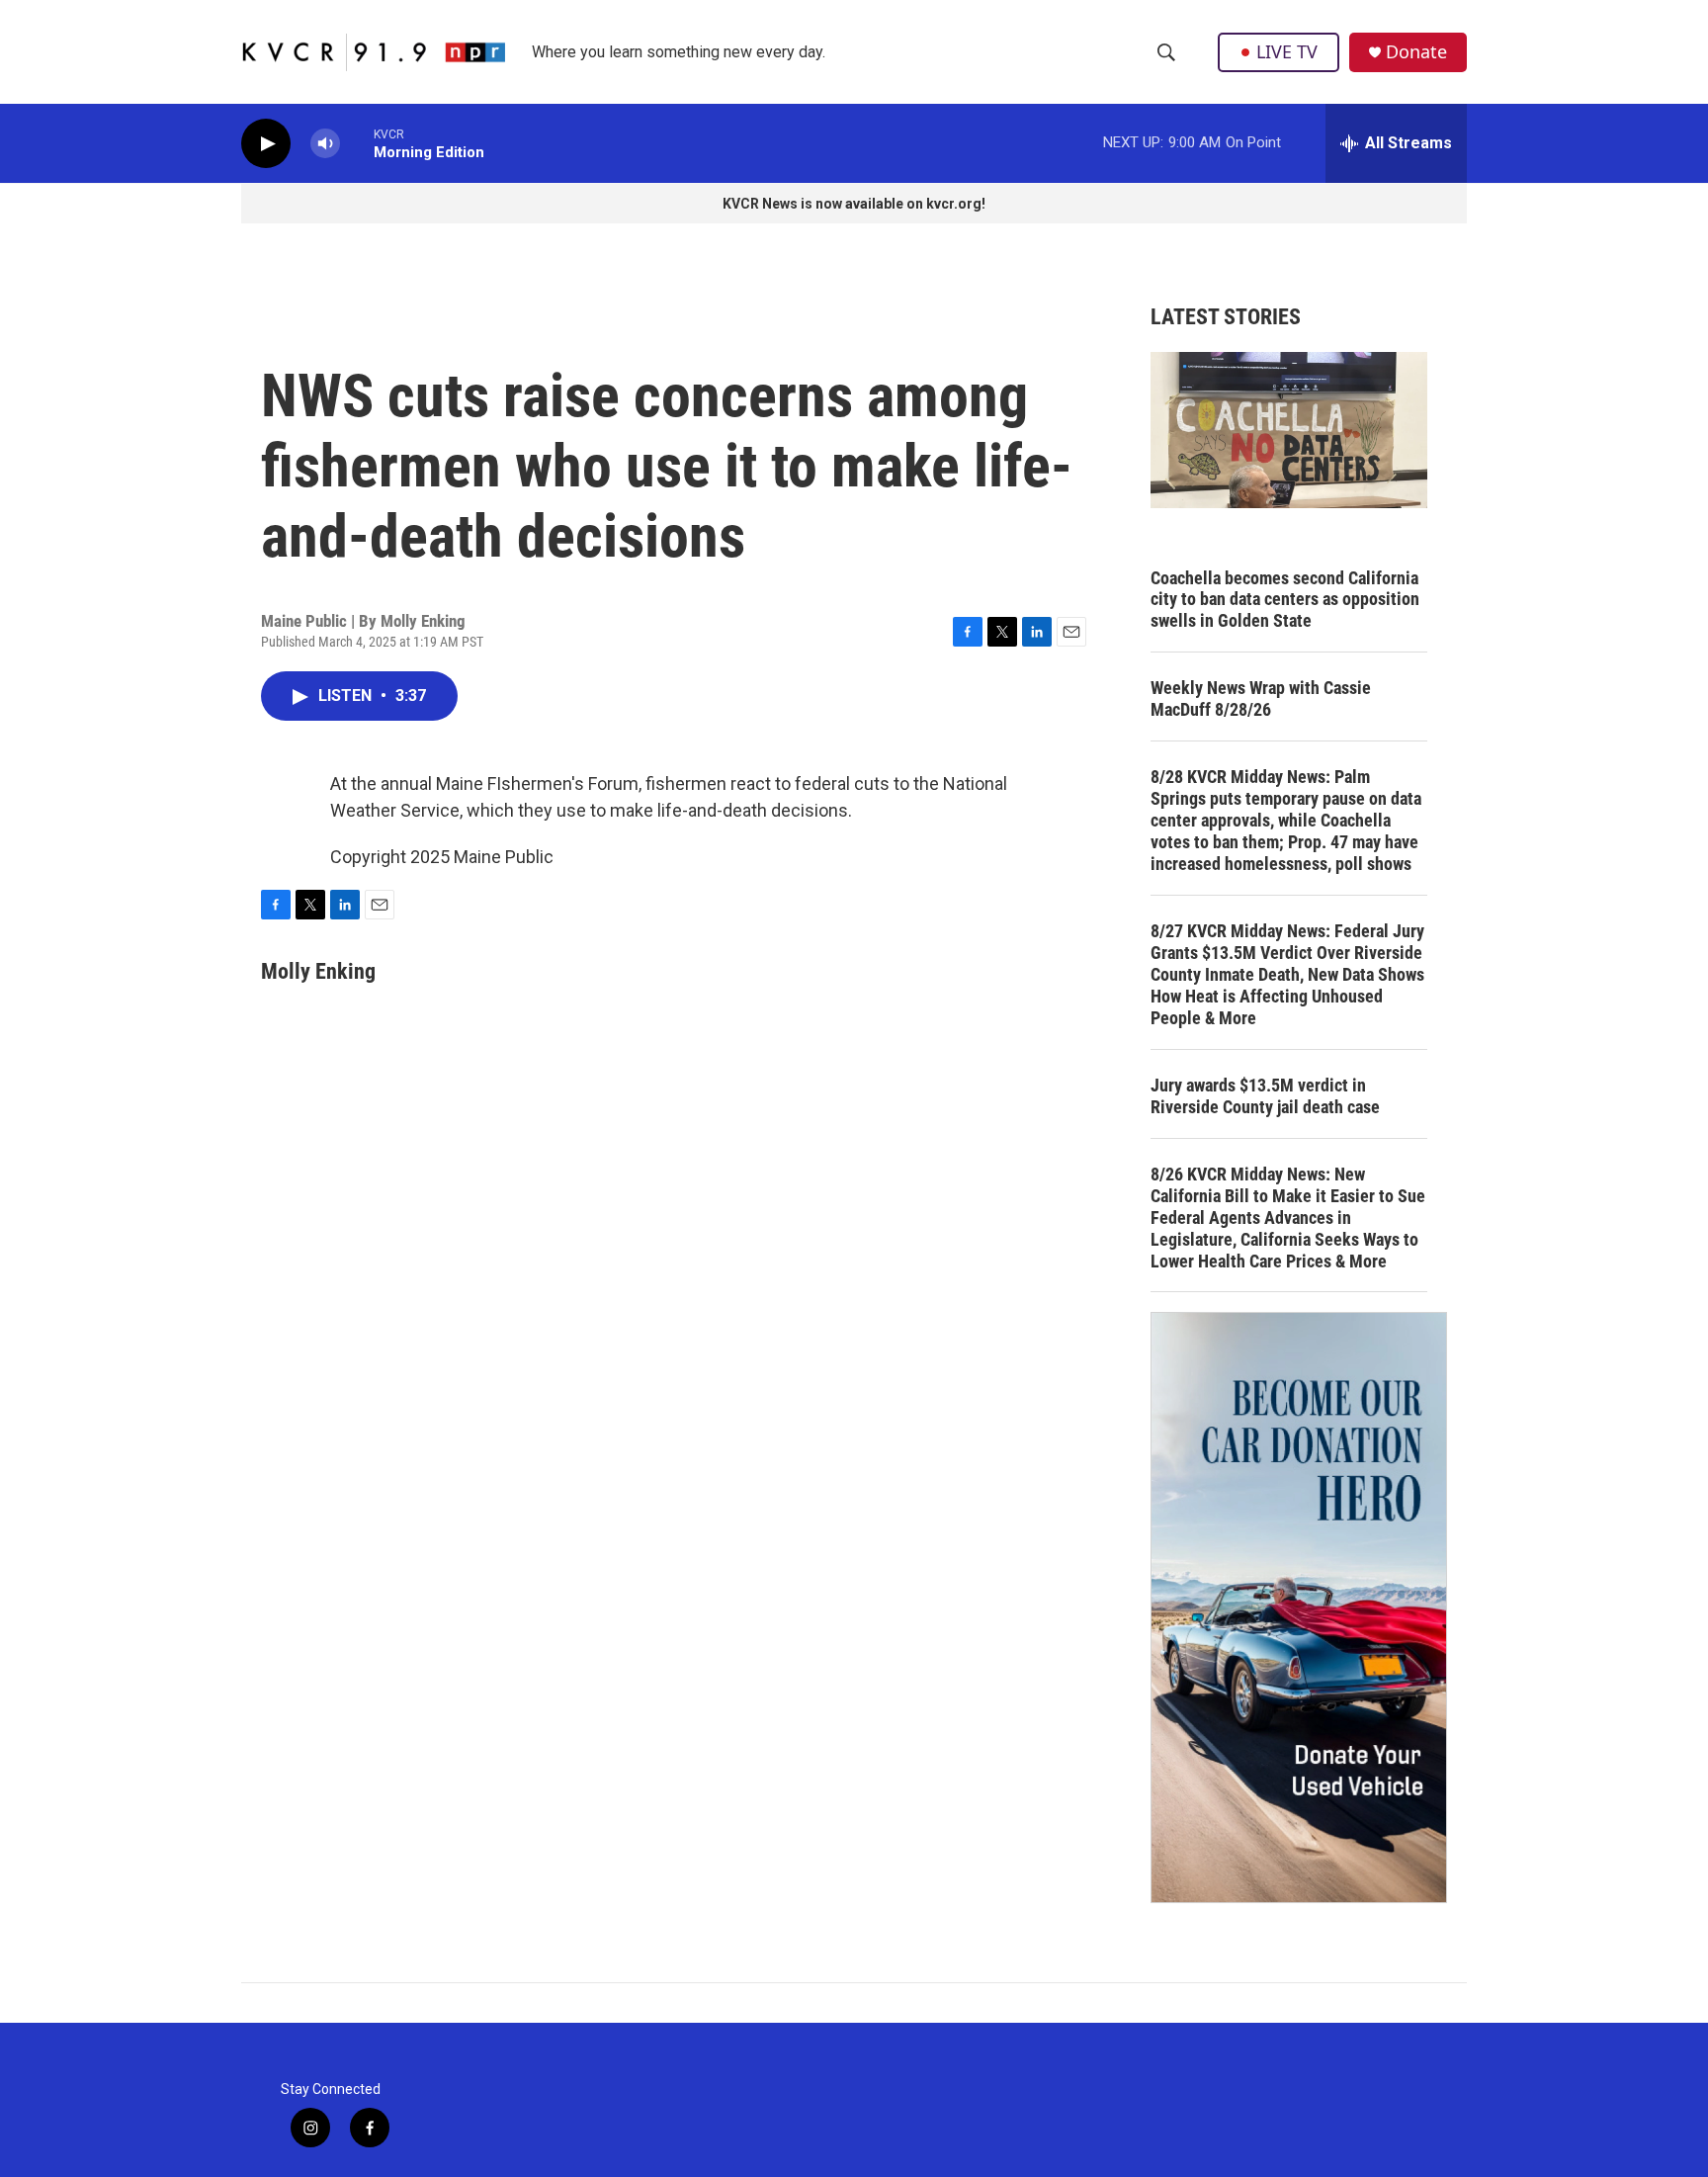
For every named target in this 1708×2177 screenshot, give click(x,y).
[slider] (357, 143)
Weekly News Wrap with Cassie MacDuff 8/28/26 (1261, 698)
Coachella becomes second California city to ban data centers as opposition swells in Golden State (1285, 600)
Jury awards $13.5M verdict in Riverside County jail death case (1265, 1096)
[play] (266, 144)
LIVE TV (1287, 51)
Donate (1416, 52)
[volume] (325, 144)
